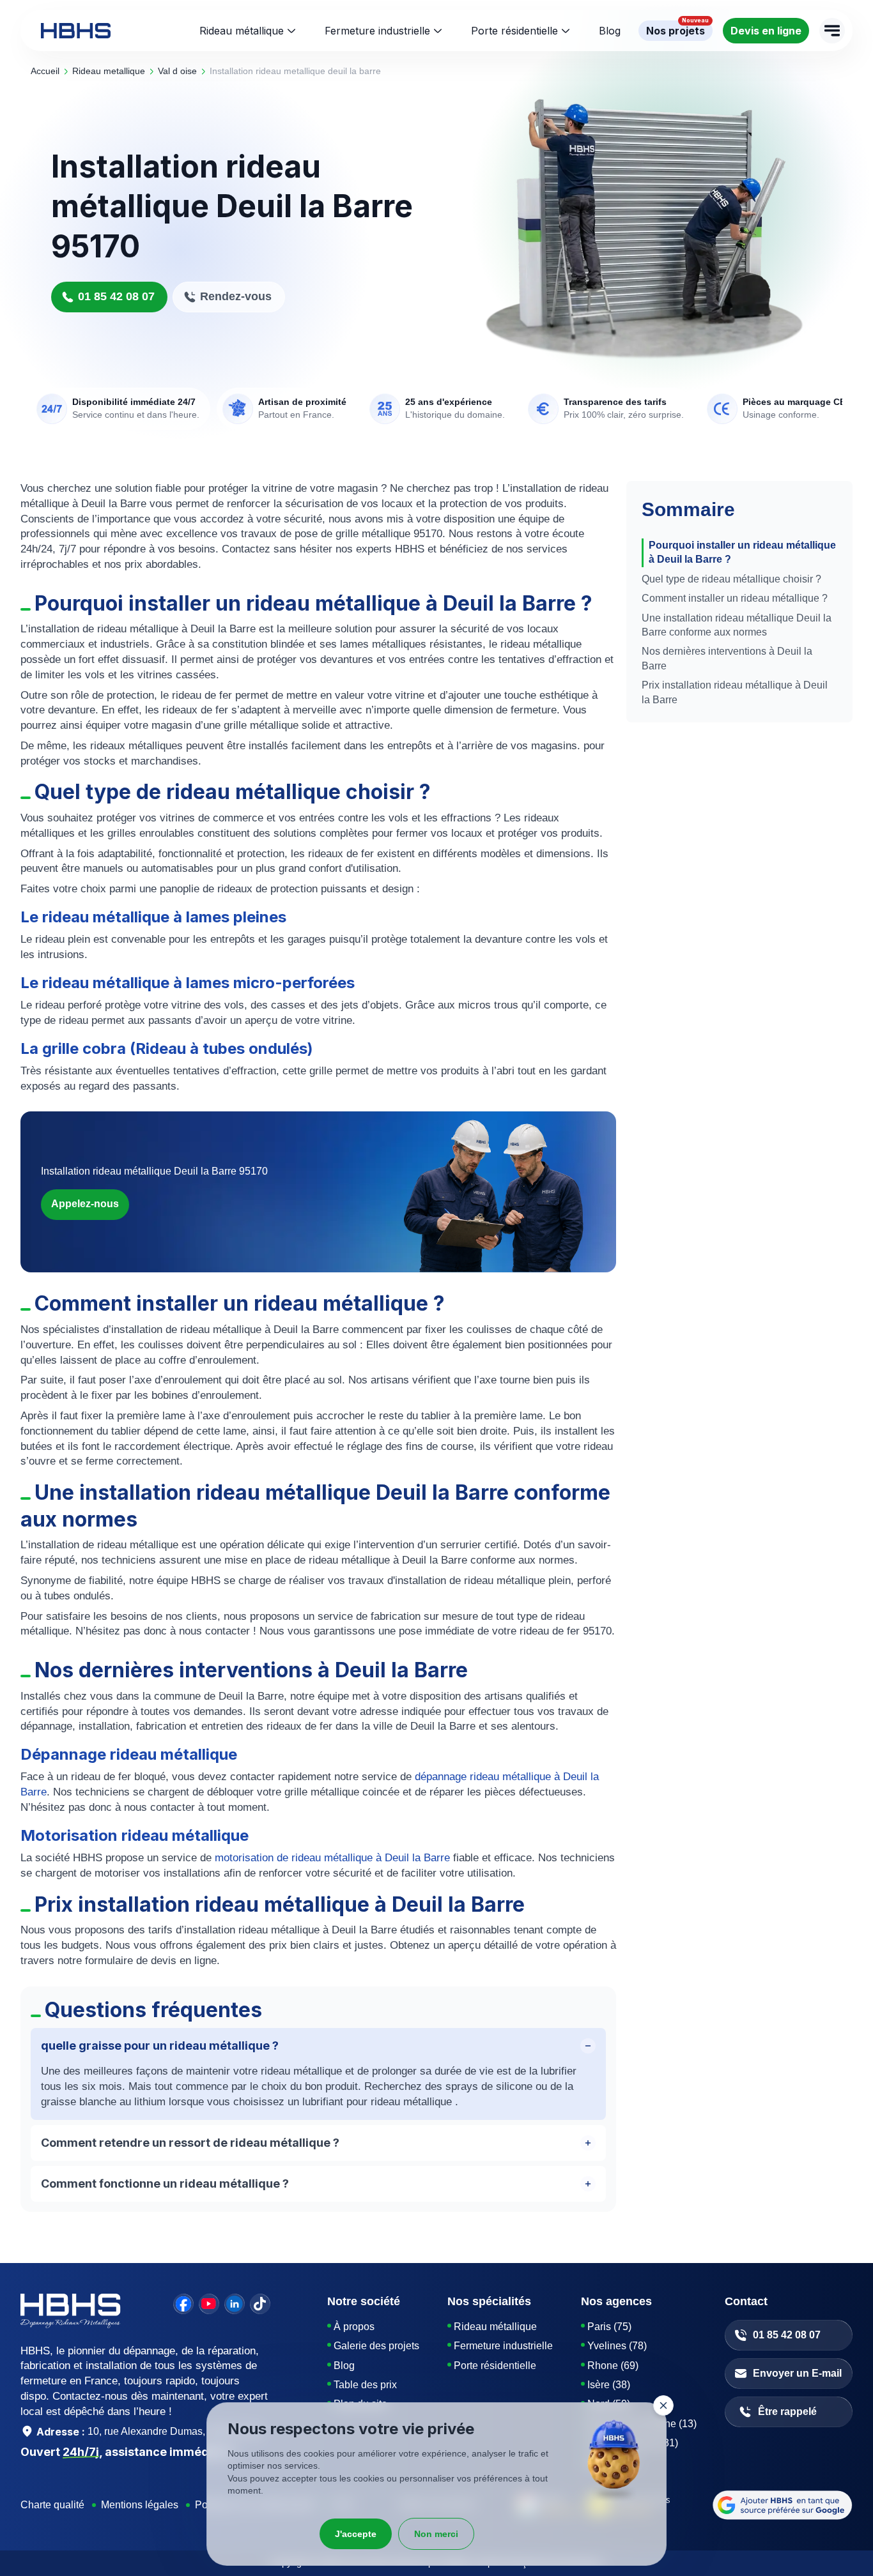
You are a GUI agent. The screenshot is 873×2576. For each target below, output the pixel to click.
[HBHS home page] (76, 31)
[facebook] (183, 2304)
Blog (344, 2366)
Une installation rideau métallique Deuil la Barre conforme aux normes (737, 625)
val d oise (177, 71)
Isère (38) (609, 2385)
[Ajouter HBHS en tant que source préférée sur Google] (783, 2505)
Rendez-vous (236, 296)
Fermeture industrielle (377, 31)
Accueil (45, 71)
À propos (354, 2327)
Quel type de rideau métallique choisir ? (731, 579)
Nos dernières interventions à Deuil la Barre (727, 658)
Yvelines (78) (617, 2346)
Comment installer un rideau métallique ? (735, 598)
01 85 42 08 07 (116, 296)
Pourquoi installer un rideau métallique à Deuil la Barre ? (742, 552)
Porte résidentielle (514, 31)
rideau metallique (109, 71)
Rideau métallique (242, 31)
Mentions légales (140, 2505)
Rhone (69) (613, 2366)
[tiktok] (260, 2304)
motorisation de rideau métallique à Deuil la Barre (334, 1858)
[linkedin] (235, 2304)
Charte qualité (52, 2505)
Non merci (436, 2534)
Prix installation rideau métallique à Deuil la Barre (735, 692)
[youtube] (209, 2304)
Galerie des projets (376, 2346)
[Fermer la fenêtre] (663, 2405)
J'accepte (356, 2534)
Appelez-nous (85, 1204)
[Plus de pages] (832, 31)
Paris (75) (609, 2327)
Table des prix (365, 2385)
